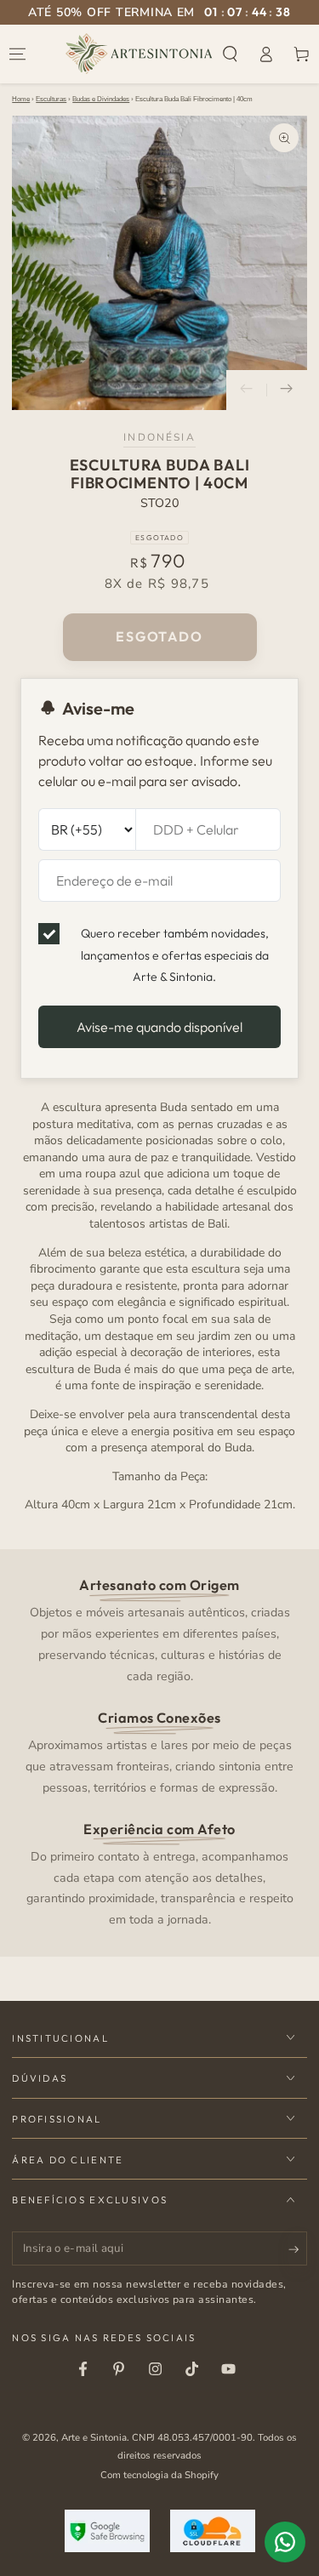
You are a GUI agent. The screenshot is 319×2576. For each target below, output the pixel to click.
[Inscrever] (298, 2249)
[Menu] (18, 54)
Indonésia (159, 437)
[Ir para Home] (139, 54)
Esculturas (51, 99)
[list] (160, 1751)
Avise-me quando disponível (159, 1027)
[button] (231, 54)
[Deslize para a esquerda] (247, 390)
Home (21, 99)
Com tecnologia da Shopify (159, 2475)
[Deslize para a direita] (287, 390)
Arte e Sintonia (94, 2437)
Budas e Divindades (101, 99)
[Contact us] (285, 2542)
